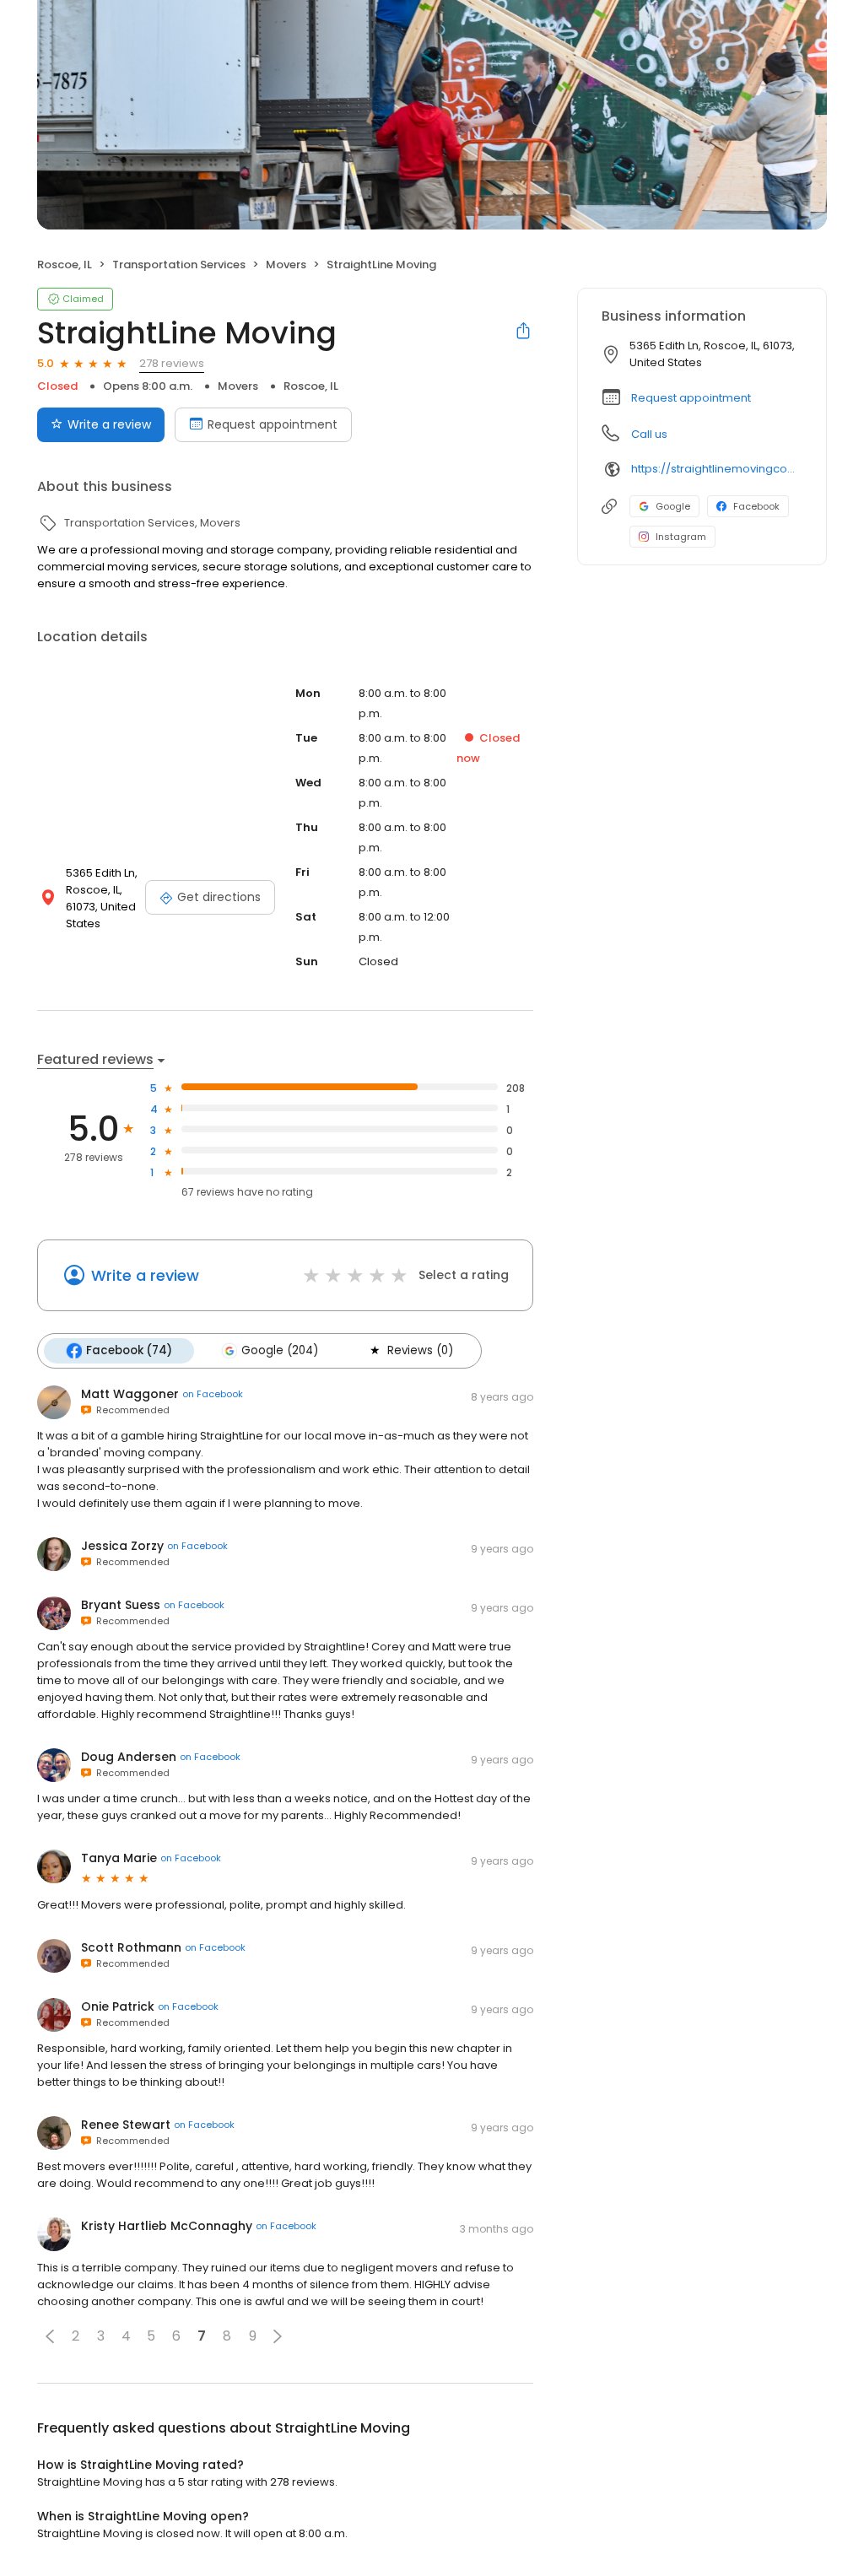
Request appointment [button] (691, 398)
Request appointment (273, 424)
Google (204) (280, 1350)
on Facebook (213, 1394)
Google (673, 506)
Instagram (681, 537)
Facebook (756, 506)
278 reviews (172, 363)
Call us (649, 434)
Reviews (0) (420, 1350)
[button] (50, 2336)
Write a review (109, 424)
